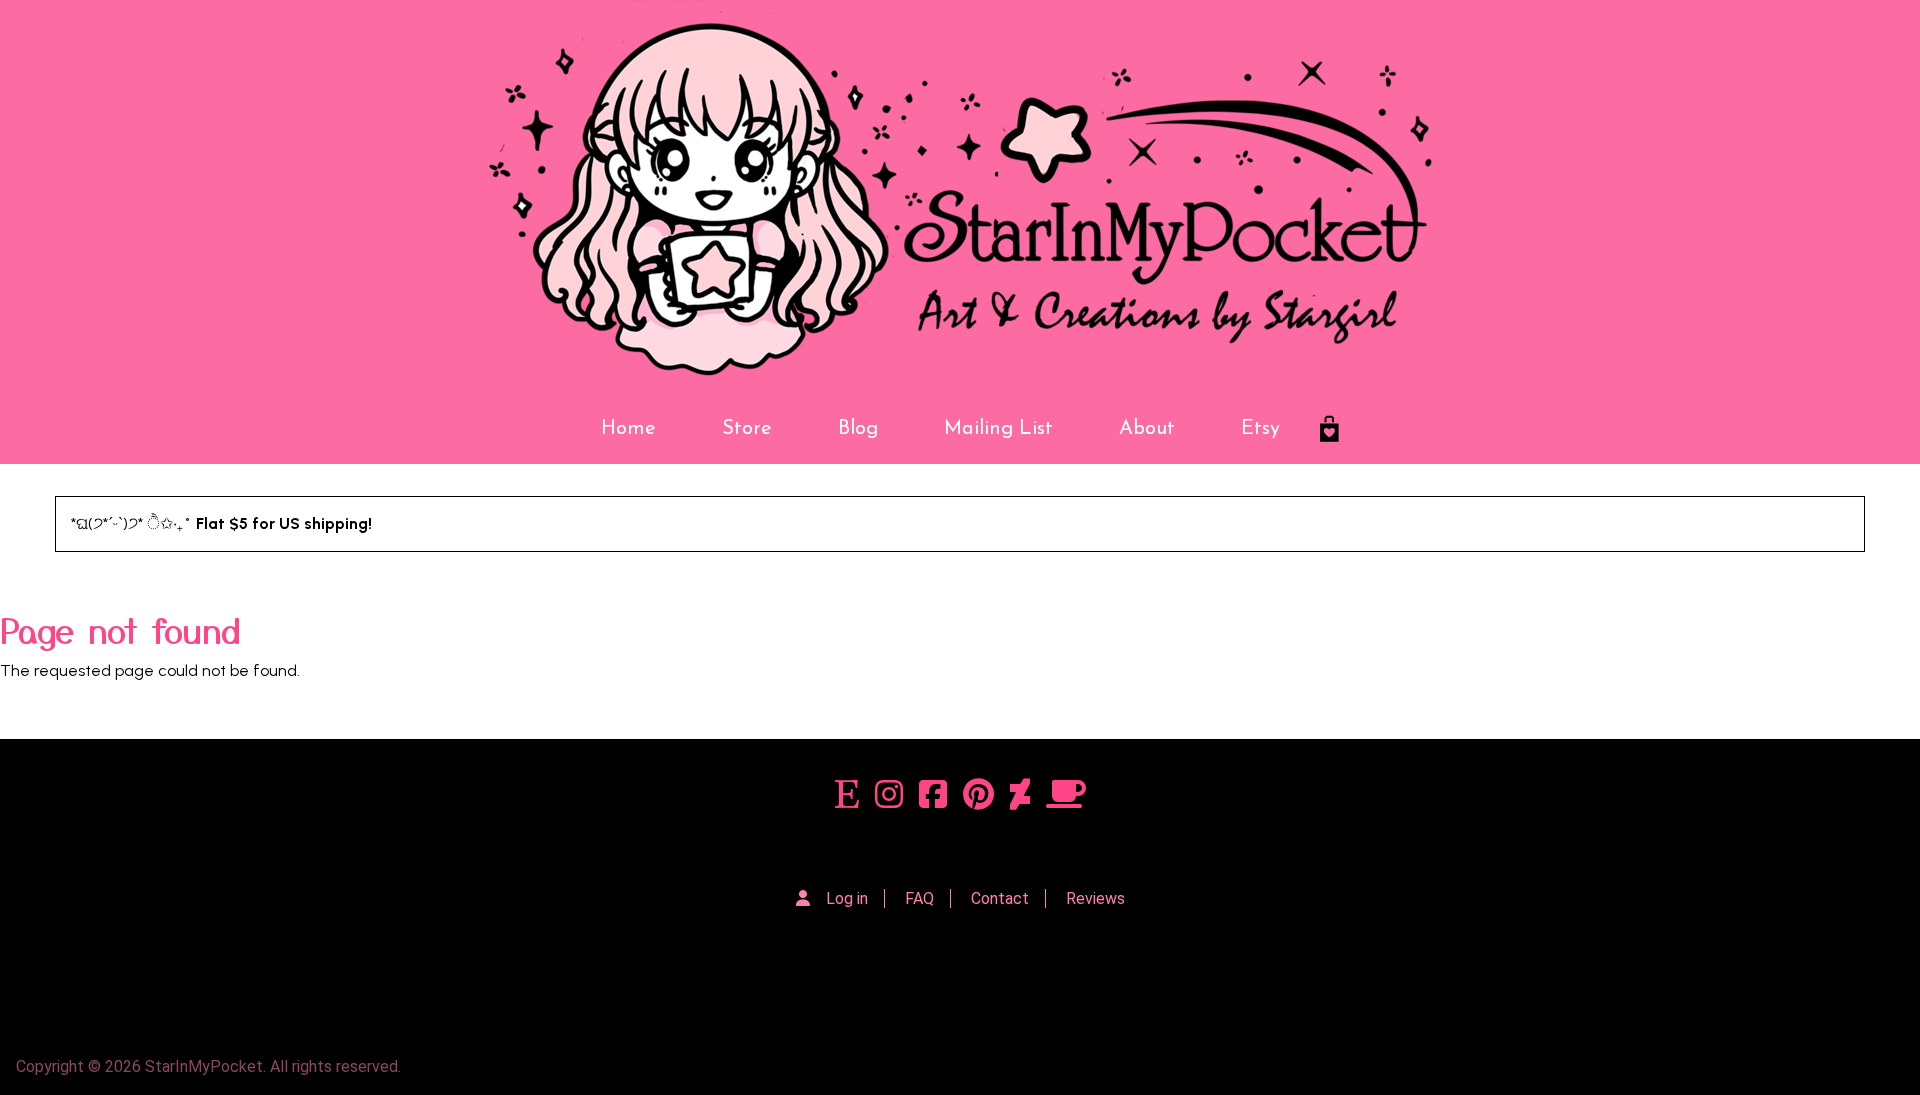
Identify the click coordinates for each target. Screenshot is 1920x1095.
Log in (847, 898)
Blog (858, 429)
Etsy (1260, 429)
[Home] (960, 197)
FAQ (919, 898)
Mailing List (998, 429)
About (1147, 429)
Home (628, 429)
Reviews (1095, 898)
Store (747, 429)
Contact (1000, 898)
